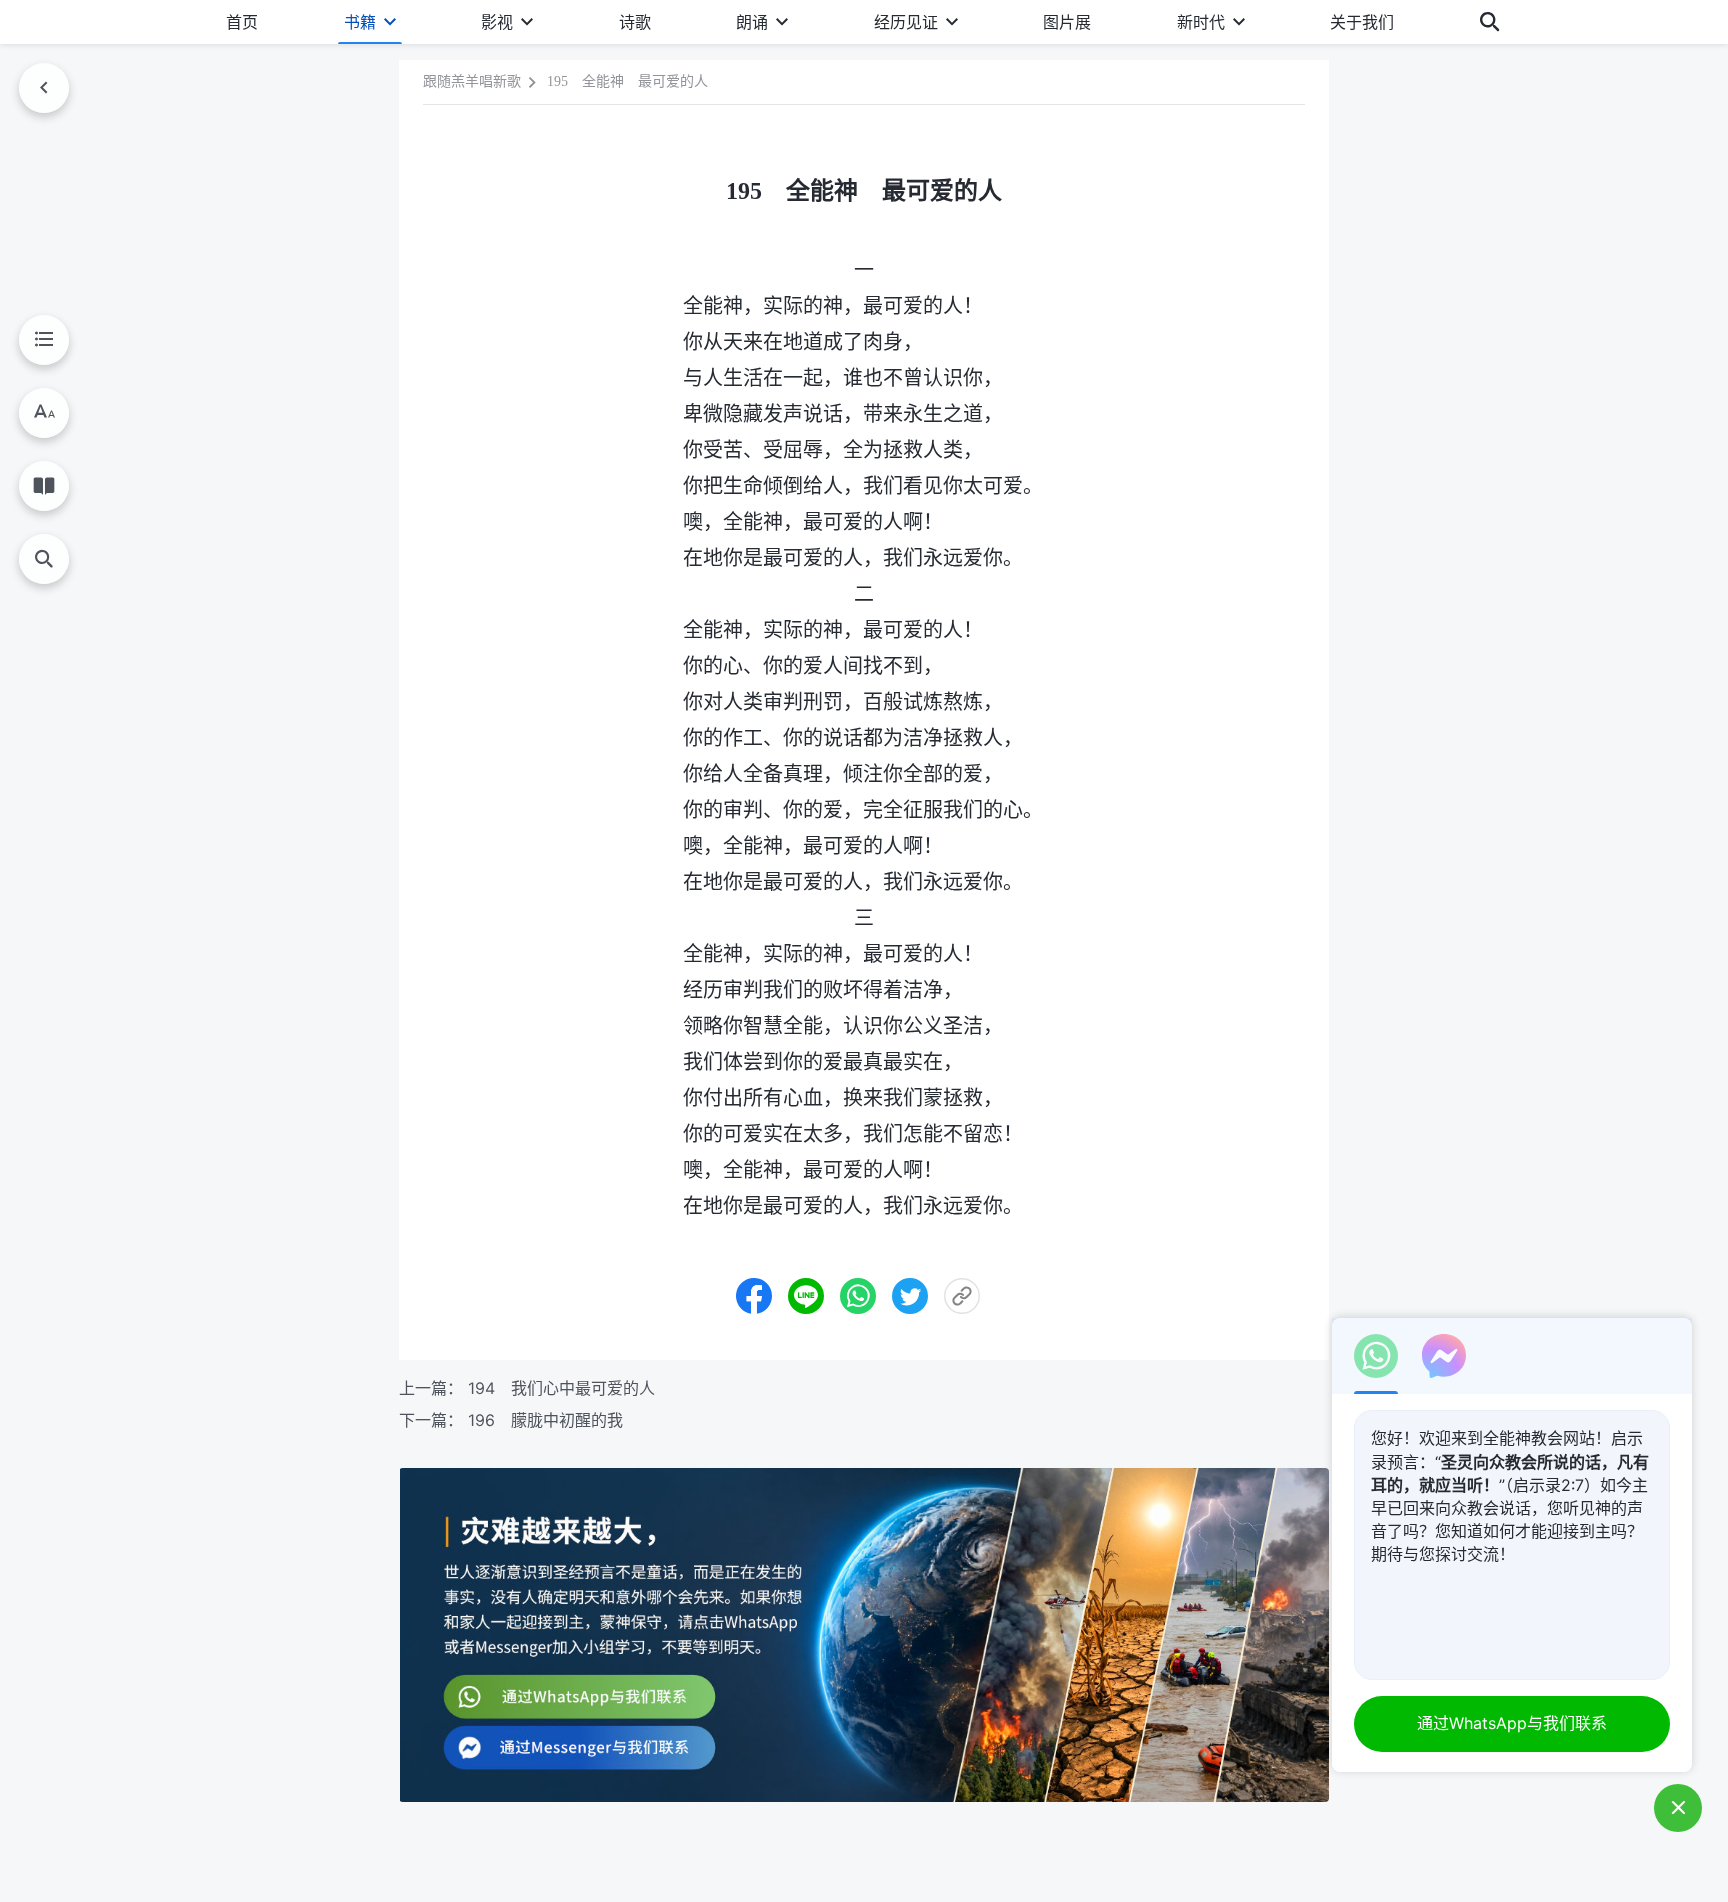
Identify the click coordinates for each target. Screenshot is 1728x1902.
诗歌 (635, 22)
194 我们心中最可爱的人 (561, 1388)
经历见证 (906, 22)
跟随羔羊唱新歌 (472, 81)
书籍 (360, 22)
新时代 (1201, 22)
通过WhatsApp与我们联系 (1512, 1723)
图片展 (1067, 22)
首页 (242, 22)
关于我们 (1362, 22)
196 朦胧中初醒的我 (545, 1420)
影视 (497, 22)
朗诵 (752, 22)
